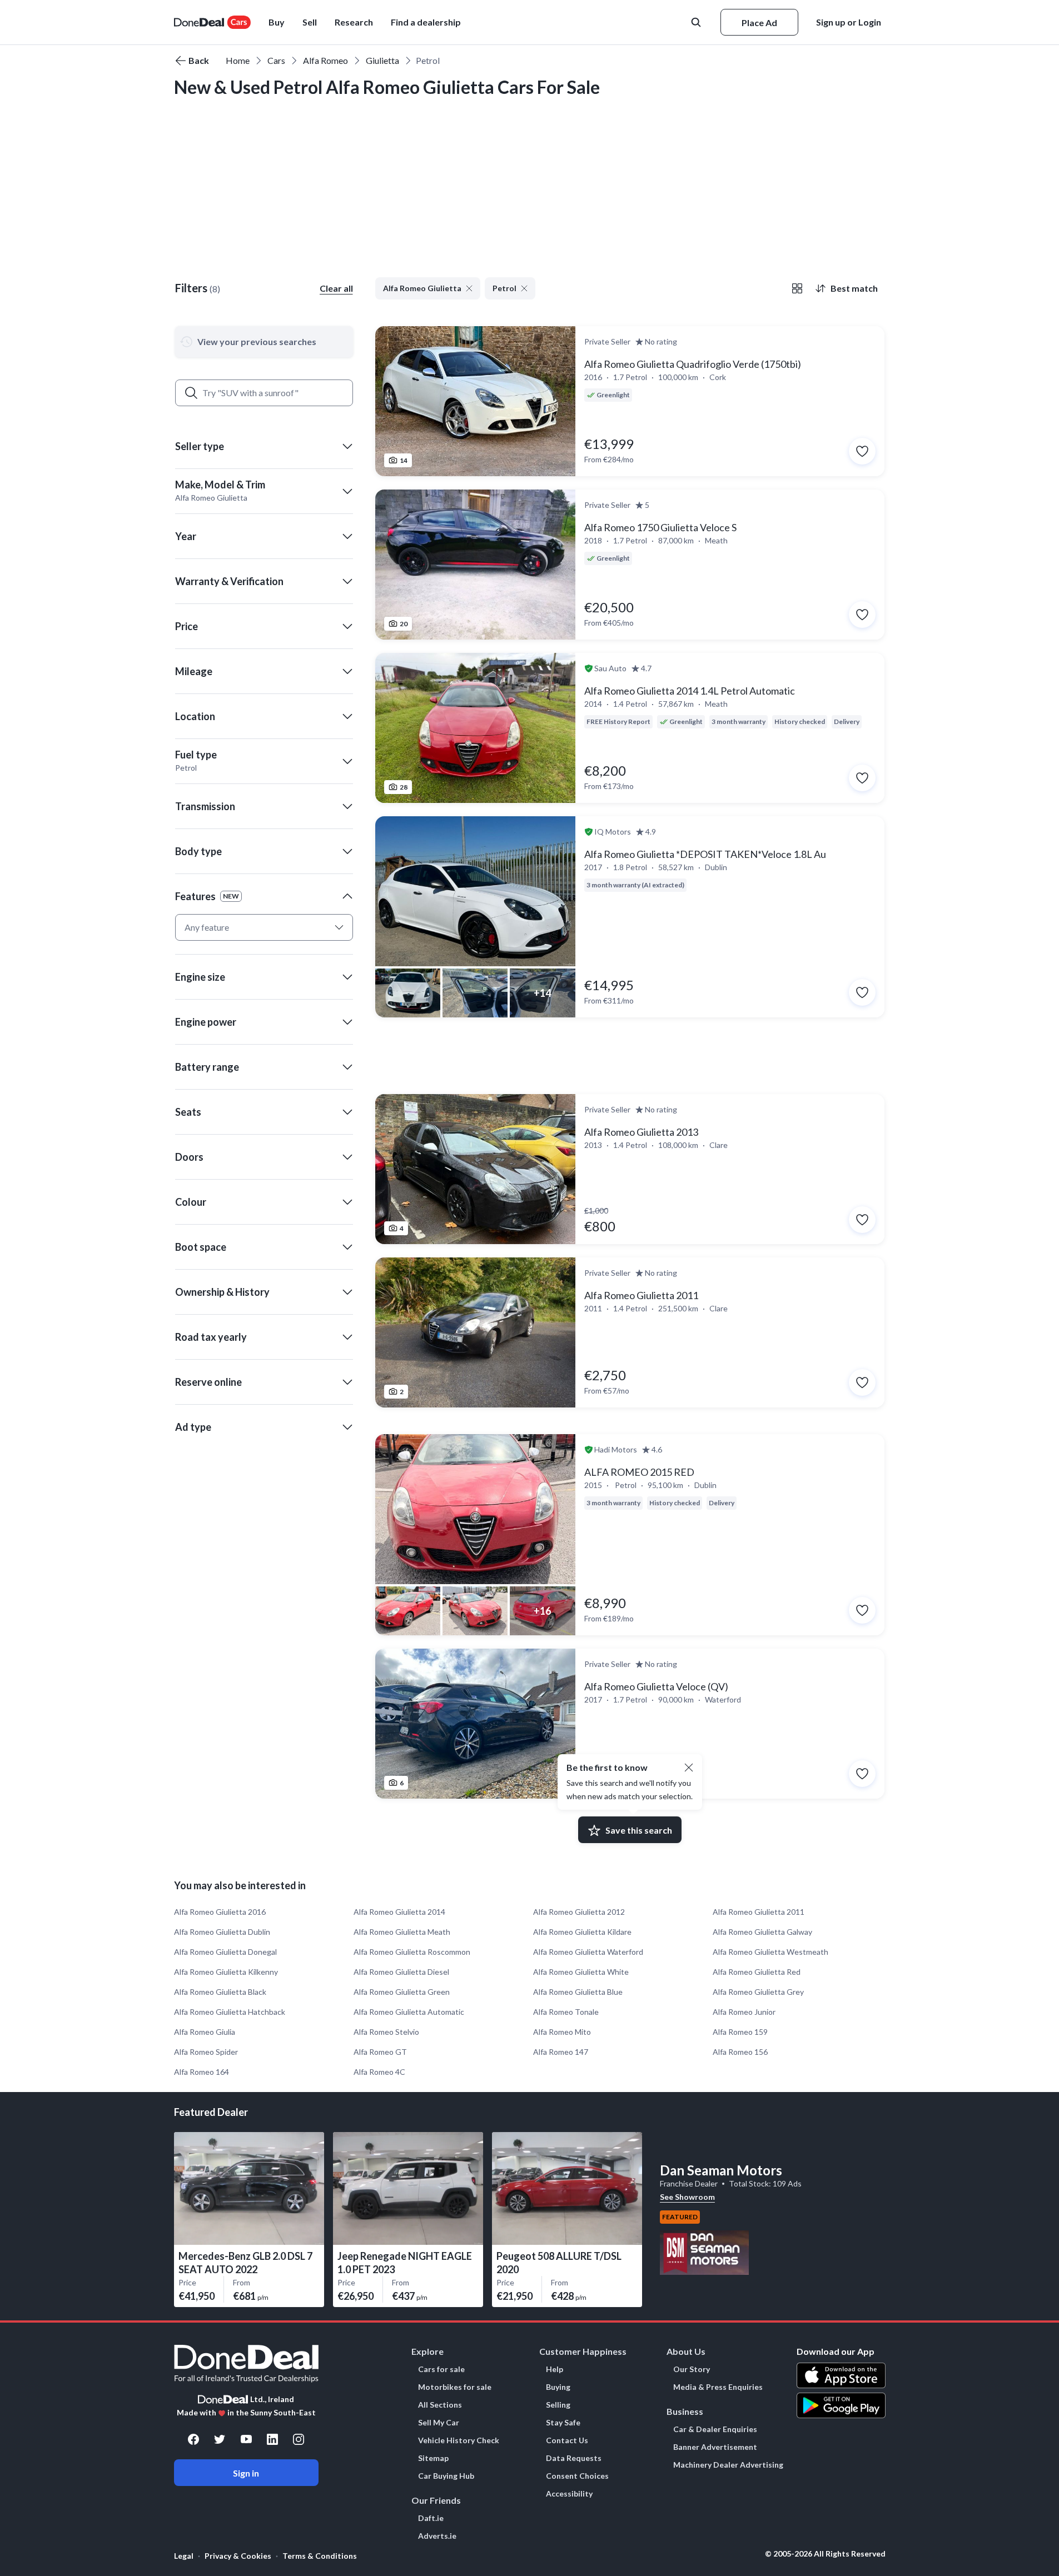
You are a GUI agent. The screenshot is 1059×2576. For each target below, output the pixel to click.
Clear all (336, 288)
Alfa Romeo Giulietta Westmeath (770, 1952)
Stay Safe (563, 2423)
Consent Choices (577, 2476)
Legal (184, 2556)
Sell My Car (439, 2423)
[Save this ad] (862, 451)
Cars (276, 60)
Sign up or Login (849, 22)
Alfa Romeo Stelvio (386, 2032)
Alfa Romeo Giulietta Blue (578, 1992)
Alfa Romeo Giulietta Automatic (409, 2012)
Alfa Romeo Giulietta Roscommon (412, 1952)
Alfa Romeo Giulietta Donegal (225, 1952)
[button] (264, 446)
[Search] (191, 393)
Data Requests (574, 2458)
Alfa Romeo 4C (379, 2072)
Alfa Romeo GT (380, 2052)
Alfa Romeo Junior (744, 2012)
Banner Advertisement (715, 2447)
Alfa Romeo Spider (206, 2052)
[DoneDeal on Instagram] (299, 2439)
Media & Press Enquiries (718, 2387)
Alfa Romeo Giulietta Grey (758, 1992)
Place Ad (759, 23)
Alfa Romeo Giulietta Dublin (222, 1932)
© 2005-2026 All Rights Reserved (825, 2554)
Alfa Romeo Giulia (205, 2032)
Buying (558, 2387)
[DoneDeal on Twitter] (220, 2439)
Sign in (246, 2473)
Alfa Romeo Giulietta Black (220, 1992)
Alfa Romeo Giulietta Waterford (588, 1952)
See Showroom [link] (687, 2197)
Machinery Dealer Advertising (728, 2465)
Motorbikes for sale (455, 2387)
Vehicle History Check (459, 2440)
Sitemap (433, 2458)
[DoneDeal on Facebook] (193, 2439)
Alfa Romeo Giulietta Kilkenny (226, 1972)
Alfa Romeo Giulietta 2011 (759, 1912)
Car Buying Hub (446, 2476)
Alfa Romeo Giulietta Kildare (582, 1932)
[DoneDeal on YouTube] (246, 2439)
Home (238, 60)
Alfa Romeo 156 (740, 2052)
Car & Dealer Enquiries (715, 2429)
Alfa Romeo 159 (740, 2032)
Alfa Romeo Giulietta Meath (402, 1932)
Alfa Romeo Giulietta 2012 (579, 1912)
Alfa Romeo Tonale (566, 2012)
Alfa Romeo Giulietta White (581, 1972)
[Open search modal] (697, 22)
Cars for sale (441, 2369)
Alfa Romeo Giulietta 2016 (220, 1912)
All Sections (440, 2405)
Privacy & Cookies (238, 2556)
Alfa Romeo (325, 60)
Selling (558, 2405)
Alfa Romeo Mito (562, 2032)
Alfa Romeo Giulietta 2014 (399, 1912)
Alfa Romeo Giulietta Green (402, 1992)
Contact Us (567, 2440)
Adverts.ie (437, 2536)
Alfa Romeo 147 (561, 2052)
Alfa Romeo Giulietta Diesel (401, 1972)
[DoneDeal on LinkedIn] (272, 2439)
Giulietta (382, 60)
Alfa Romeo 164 (202, 2072)
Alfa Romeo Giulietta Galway (762, 1932)
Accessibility (569, 2494)
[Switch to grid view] (797, 288)
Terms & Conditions (320, 2556)
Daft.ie (431, 2518)
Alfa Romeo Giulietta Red (757, 1972)
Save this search (639, 1830)
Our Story (692, 2369)
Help (555, 2369)
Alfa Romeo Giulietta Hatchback (230, 2012)
